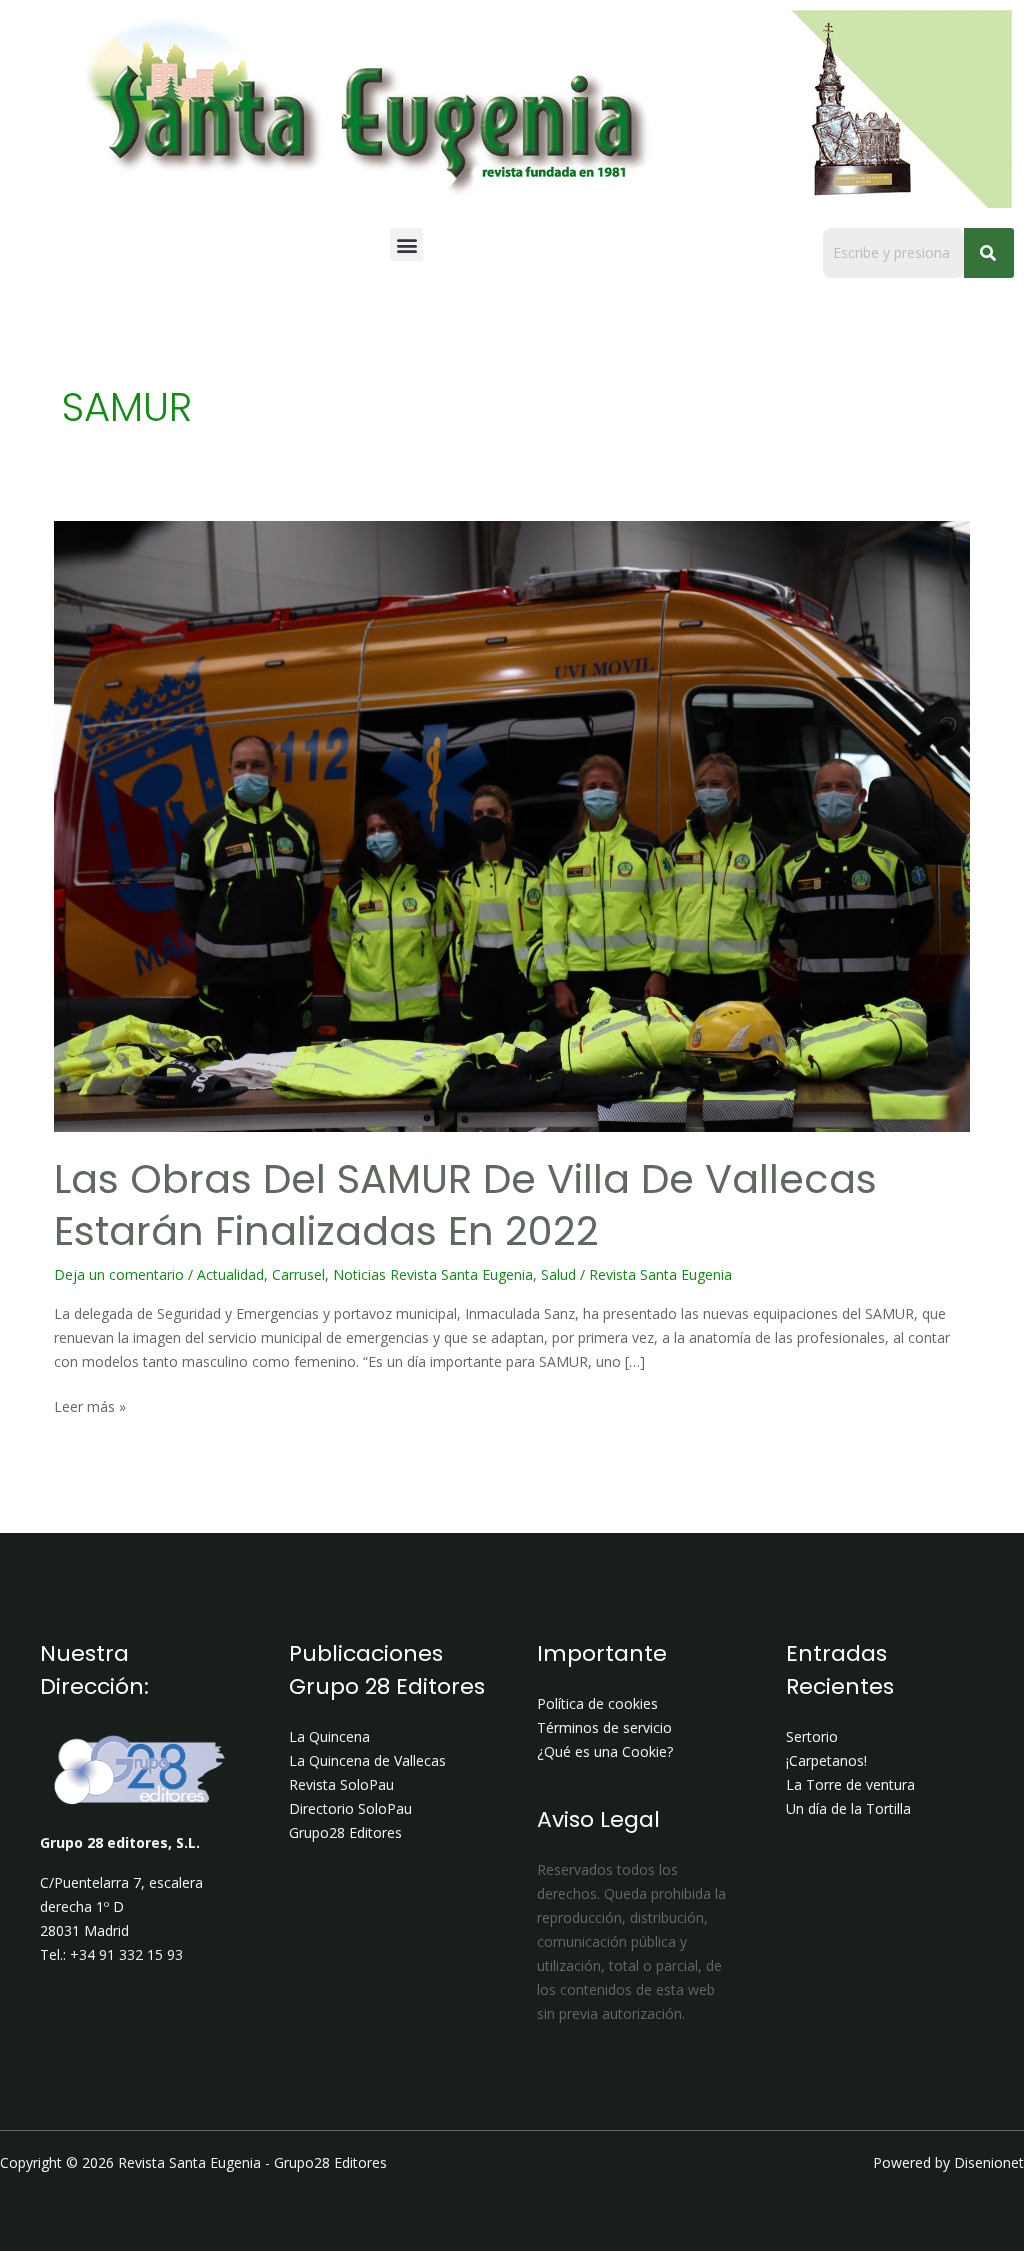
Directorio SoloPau (350, 1808)
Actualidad (230, 1274)
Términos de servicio (604, 1727)
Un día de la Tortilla (848, 1808)
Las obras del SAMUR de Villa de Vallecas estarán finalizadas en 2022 (465, 1205)
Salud (558, 1274)
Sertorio (812, 1736)
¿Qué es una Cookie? (605, 1751)
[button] (406, 244)
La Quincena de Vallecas (367, 1760)
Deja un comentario (119, 1274)
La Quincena (329, 1736)
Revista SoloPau (341, 1784)
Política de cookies (597, 1703)
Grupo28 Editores (345, 1832)
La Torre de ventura (850, 1784)
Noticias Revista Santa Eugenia (433, 1274)
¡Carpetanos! (826, 1760)
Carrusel (298, 1274)
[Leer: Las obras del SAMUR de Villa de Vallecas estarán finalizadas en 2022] (512, 826)
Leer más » (90, 1405)
